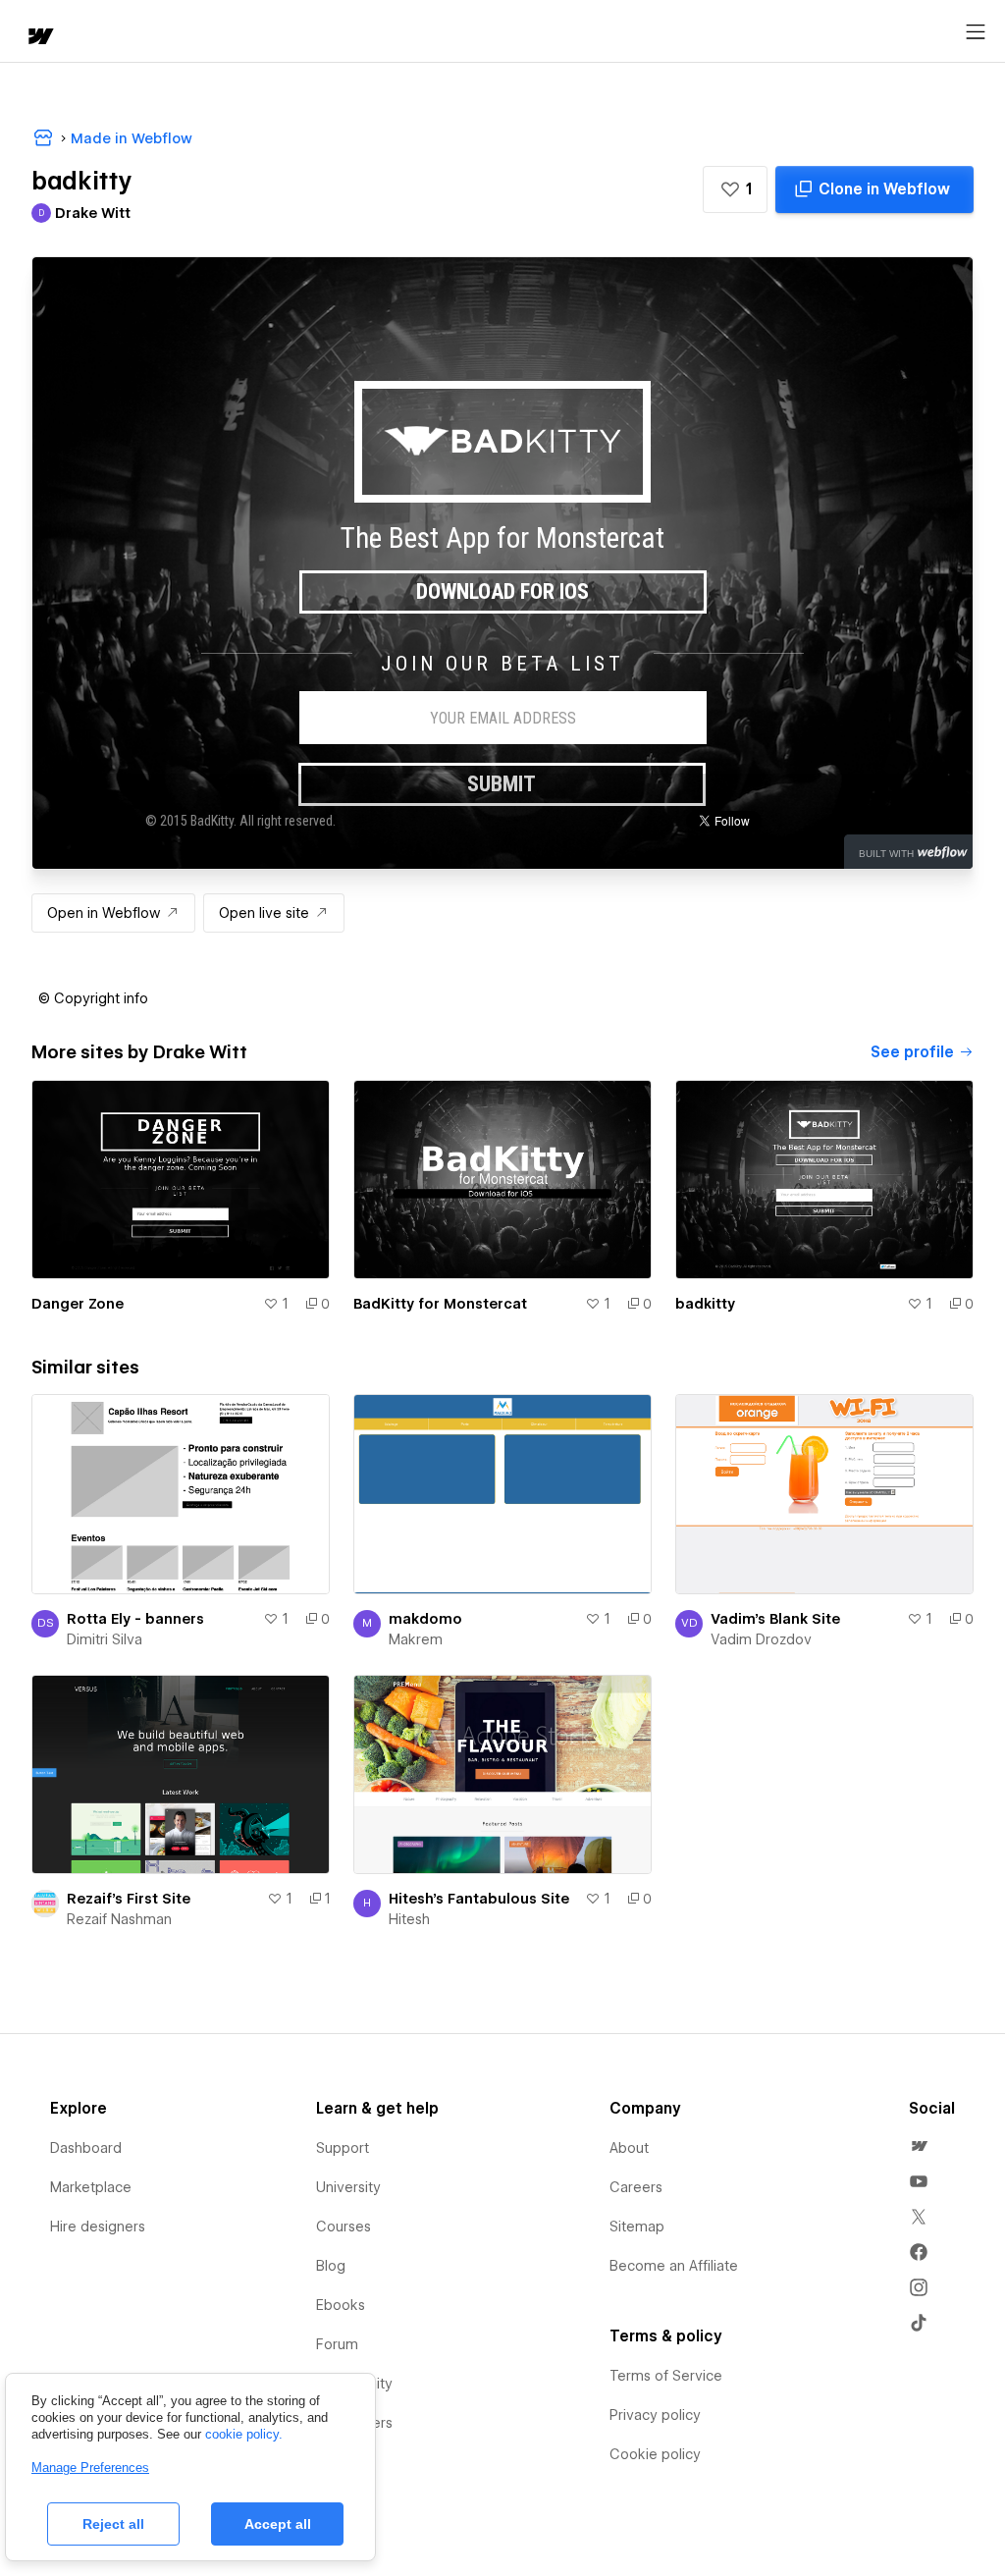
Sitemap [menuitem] (637, 2227)
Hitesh (409, 1919)
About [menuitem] (629, 2148)
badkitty (705, 1304)
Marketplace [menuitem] (91, 2187)
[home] (39, 38)
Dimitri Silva (105, 1639)
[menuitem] (919, 2146)
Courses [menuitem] (344, 2227)
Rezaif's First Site (129, 1899)
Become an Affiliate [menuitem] (674, 2266)
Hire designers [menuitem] (98, 2227)
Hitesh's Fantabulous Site (479, 1899)
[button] (735, 189)
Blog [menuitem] (331, 2266)
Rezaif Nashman (119, 1919)
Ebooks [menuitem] (341, 2305)
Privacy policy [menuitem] (655, 2415)
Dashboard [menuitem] (86, 2148)
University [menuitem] (348, 2187)
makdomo (425, 1619)
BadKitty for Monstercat (440, 1304)
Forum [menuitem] (337, 2344)
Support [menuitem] (343, 2148)
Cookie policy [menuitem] (655, 2454)
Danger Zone (78, 1304)
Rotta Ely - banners (135, 1619)
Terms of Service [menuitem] (666, 2376)
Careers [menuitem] (636, 2187)
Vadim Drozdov (761, 1639)
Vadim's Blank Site (775, 1619)
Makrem (416, 1639)
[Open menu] (976, 32)
